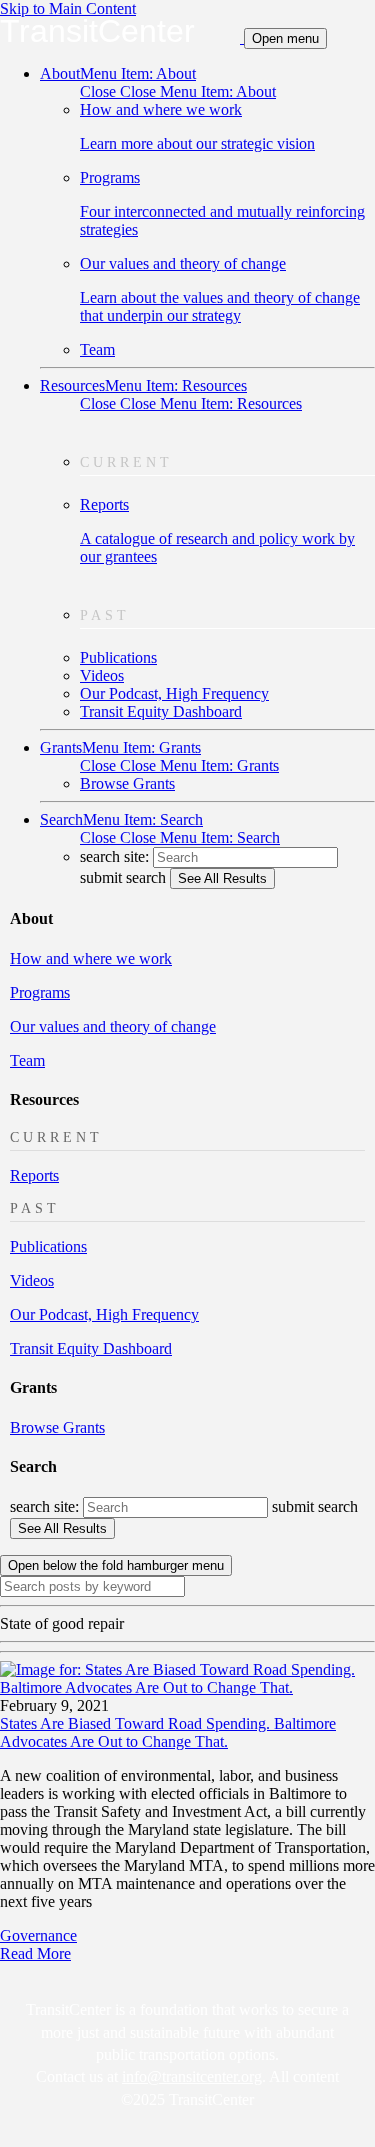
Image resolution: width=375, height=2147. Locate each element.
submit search (123, 877)
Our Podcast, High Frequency (174, 693)
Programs (222, 203)
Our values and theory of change (220, 289)
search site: (116, 856)
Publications (118, 657)
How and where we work (91, 958)
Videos (102, 675)
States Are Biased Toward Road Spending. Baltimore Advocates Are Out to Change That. (168, 1732)
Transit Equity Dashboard (161, 711)
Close (178, 91)
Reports (217, 530)
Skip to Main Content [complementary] (68, 8)
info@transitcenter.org (192, 2076)
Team (97, 349)
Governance (38, 1935)
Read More (35, 1953)
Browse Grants (127, 783)
